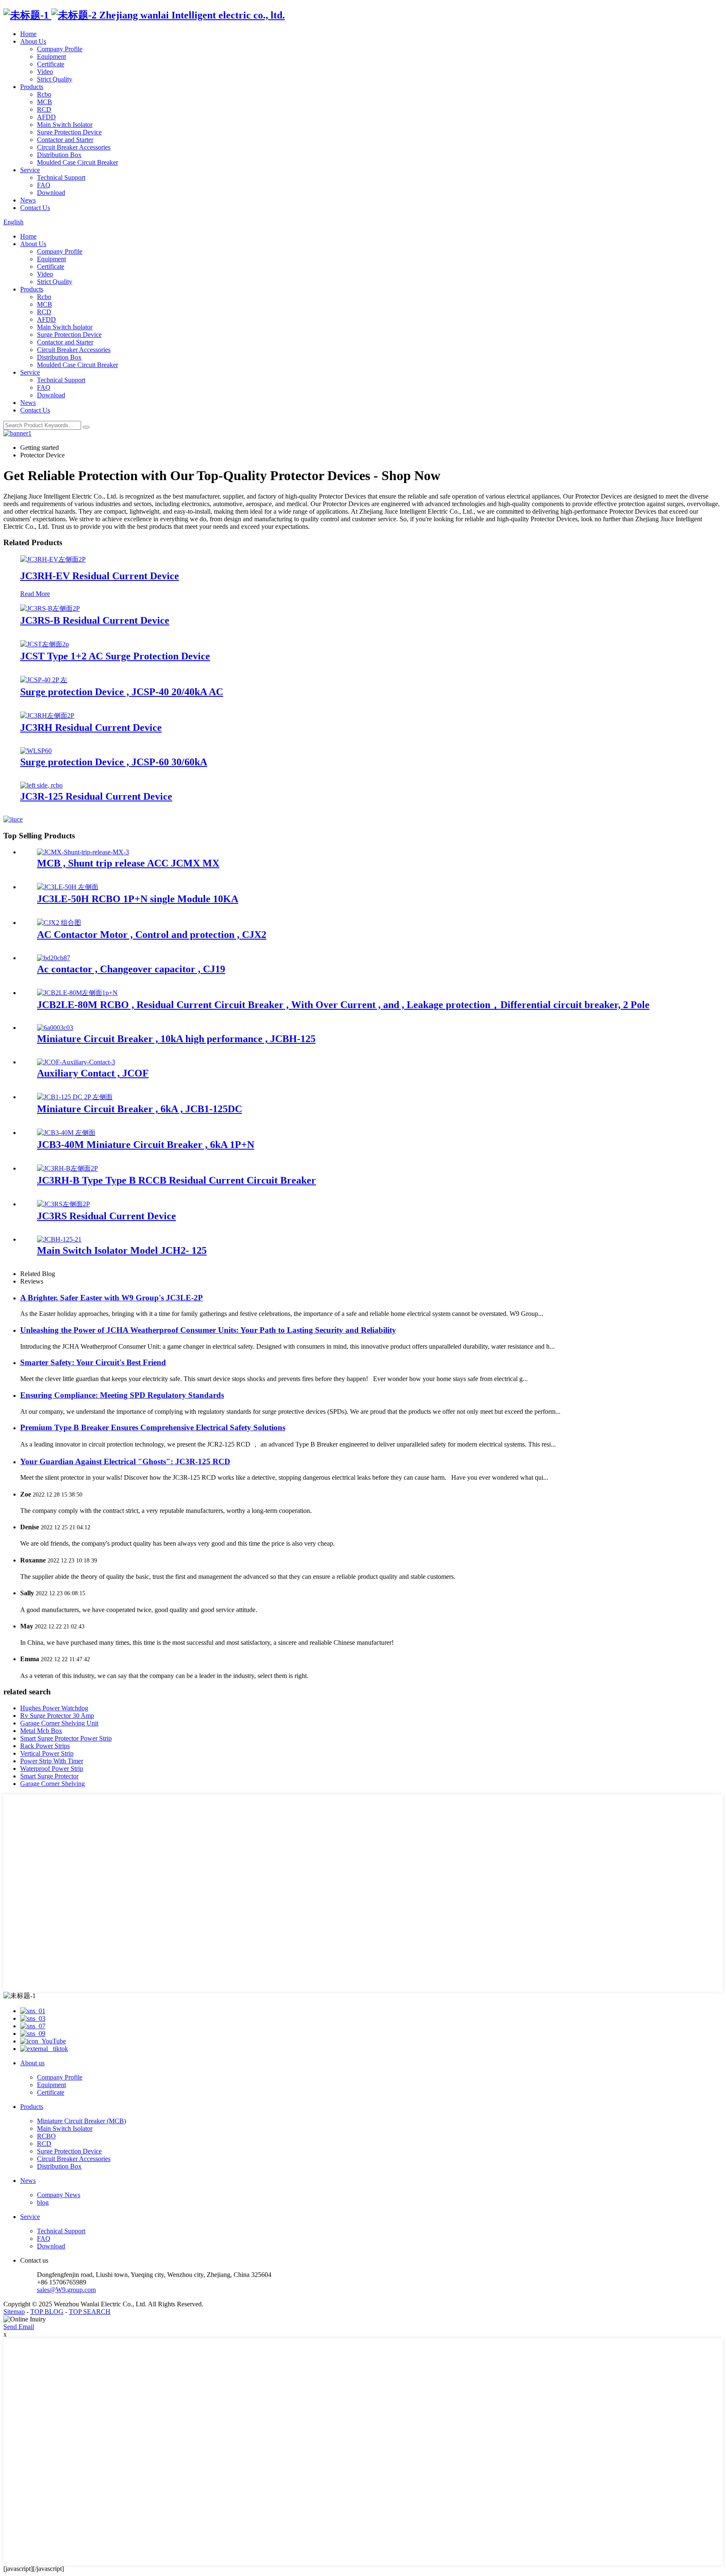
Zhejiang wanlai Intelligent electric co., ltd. (191, 15)
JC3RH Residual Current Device (91, 727)
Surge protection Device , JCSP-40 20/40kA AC (122, 692)
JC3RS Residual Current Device (107, 1216)
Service (30, 170)
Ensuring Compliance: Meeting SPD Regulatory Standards (122, 1395)
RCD (44, 109)
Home (28, 34)
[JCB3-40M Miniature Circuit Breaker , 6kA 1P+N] (66, 1133)
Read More (35, 594)
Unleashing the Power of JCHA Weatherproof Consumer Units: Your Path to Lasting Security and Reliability (208, 1330)
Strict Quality (55, 79)
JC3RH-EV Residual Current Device (100, 576)
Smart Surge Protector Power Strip (66, 1738)
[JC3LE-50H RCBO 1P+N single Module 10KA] (68, 887)
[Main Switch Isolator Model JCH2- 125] (59, 1239)
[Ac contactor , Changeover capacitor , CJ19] (54, 958)
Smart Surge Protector (49, 1776)
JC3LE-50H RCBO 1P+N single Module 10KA (138, 899)
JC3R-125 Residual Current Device (96, 796)
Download (51, 193)
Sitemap (14, 2312)
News (28, 200)
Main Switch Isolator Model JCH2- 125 (122, 1250)
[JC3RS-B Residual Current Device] (50, 608)
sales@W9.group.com (66, 2290)
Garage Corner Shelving (53, 1784)
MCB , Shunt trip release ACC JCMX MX (128, 863)
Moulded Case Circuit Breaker (78, 162)
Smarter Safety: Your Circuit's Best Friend (93, 1362)
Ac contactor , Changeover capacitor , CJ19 (131, 969)
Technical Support (61, 177)
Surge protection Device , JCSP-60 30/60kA (114, 762)
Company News (59, 2195)
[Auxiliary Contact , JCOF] (76, 1062)
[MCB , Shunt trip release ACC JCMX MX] (83, 852)
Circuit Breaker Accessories (74, 147)
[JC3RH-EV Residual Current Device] (53, 559)
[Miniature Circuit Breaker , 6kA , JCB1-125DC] (75, 1097)
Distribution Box (59, 155)
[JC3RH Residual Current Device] (47, 716)
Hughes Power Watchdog (54, 1708)
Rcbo (44, 94)
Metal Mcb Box (41, 1731)
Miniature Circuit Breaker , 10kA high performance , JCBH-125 (176, 1039)
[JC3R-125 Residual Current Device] (41, 785)
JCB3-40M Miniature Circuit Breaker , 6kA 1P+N (146, 1145)
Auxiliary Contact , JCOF (93, 1073)
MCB (45, 102)
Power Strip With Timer (52, 1761)
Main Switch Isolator (65, 125)
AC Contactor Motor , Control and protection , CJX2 (152, 935)
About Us (33, 41)
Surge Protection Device (69, 132)
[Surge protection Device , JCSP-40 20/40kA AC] (44, 680)
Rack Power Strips (45, 1746)
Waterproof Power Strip (52, 1769)
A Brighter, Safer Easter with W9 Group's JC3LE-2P (112, 1298)
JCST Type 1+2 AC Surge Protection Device (115, 656)
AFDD (46, 117)
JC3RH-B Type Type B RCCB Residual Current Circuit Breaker (176, 1180)
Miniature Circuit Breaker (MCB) (82, 2121)
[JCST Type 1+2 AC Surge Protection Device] (45, 644)
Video (45, 72)
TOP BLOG (47, 2312)
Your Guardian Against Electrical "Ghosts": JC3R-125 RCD (125, 1461)
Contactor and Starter (65, 140)
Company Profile (60, 49)
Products (32, 87)
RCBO (46, 2136)
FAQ (44, 185)
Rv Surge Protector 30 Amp (57, 1716)
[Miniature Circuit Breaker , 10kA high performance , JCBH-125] (55, 1028)
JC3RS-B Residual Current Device (95, 620)
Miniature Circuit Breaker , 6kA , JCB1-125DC (139, 1109)
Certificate (51, 64)
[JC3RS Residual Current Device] (63, 1204)
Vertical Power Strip (47, 1753)
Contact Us (35, 208)
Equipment (51, 56)
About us (32, 2063)
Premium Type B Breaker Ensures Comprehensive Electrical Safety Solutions (153, 1427)
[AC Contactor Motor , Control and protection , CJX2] (59, 923)
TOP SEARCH (90, 2312)
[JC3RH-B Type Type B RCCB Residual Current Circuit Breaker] (67, 1168)
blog (43, 2202)
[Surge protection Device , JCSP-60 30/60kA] (36, 751)
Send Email (19, 2327)
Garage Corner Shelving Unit (59, 1723)
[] (86, 427)
